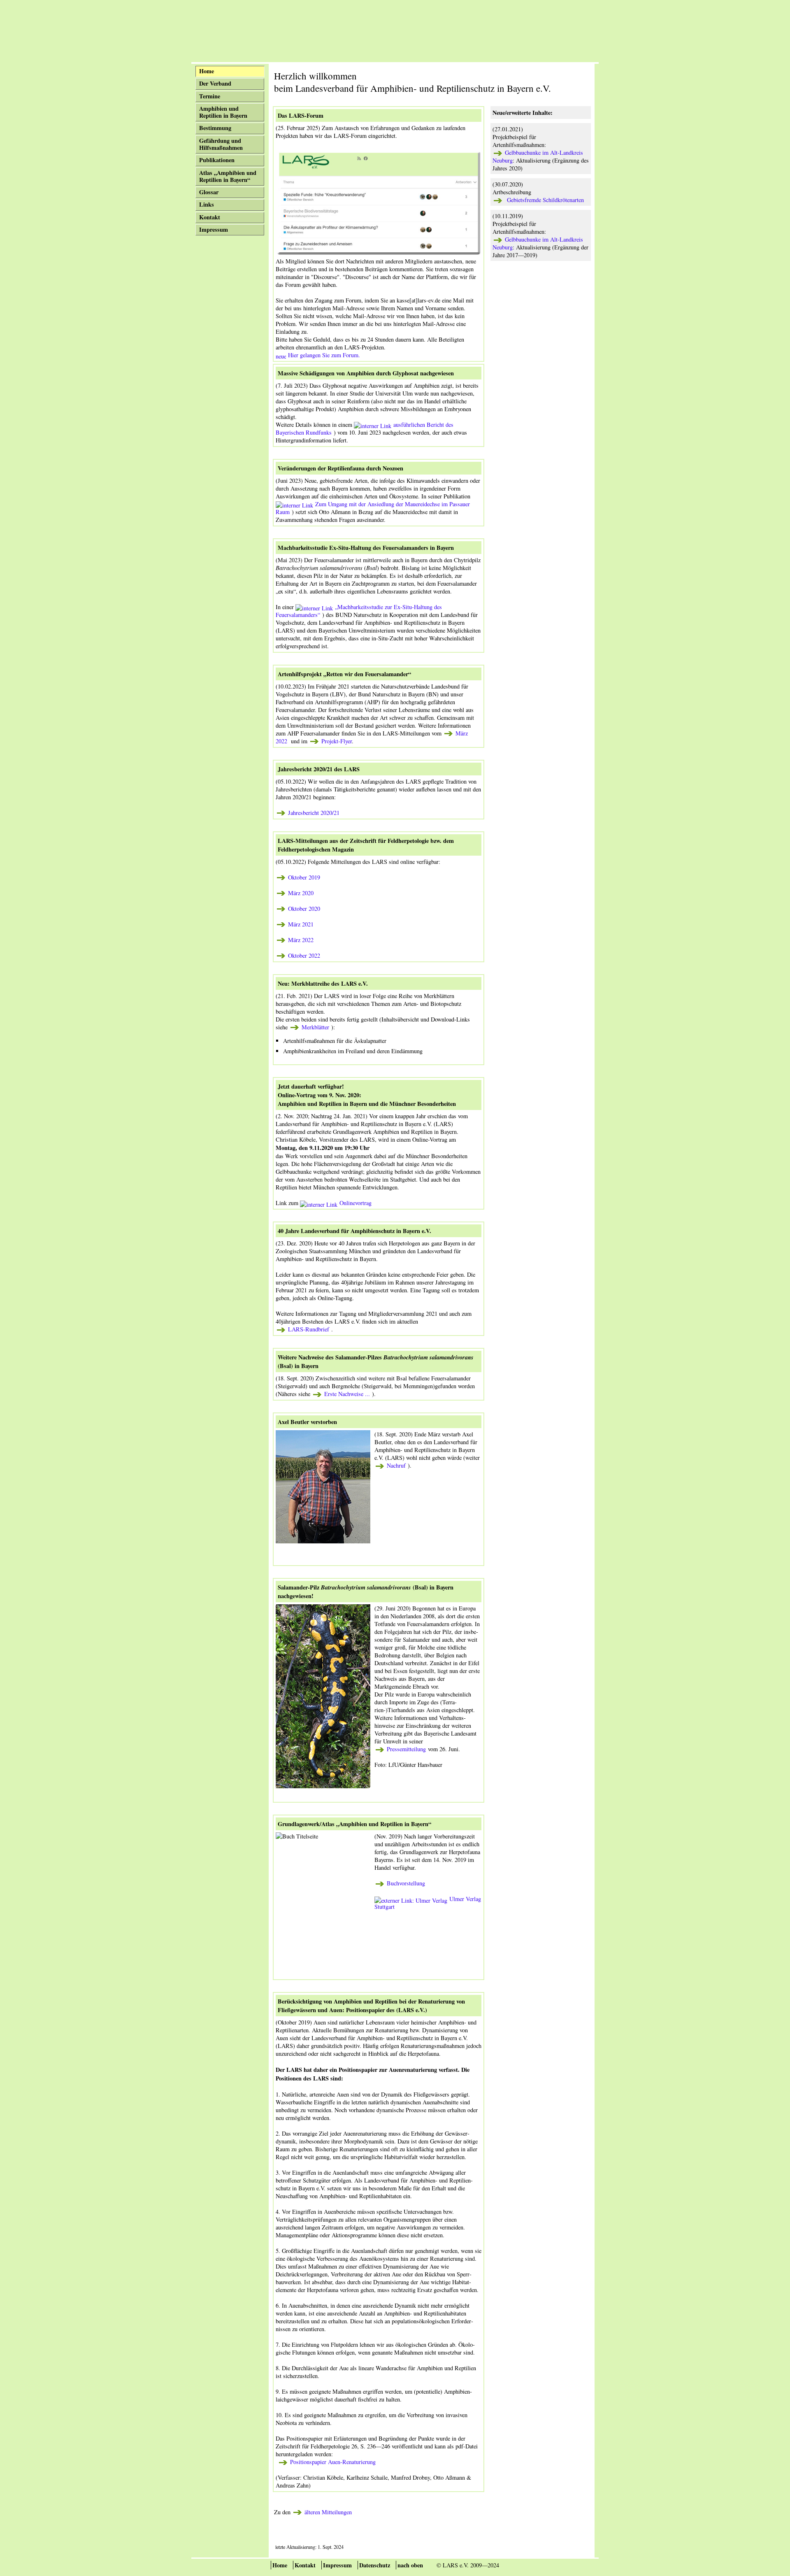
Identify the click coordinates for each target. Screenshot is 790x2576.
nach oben (410, 2565)
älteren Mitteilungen (328, 2512)
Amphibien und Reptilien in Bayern (223, 112)
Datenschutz (375, 2565)
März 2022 (301, 940)
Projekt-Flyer (336, 741)
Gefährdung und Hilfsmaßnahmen (221, 144)
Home (280, 2565)
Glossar (209, 192)
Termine (210, 96)
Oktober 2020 (304, 909)
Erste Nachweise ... (347, 1394)
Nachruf (396, 1465)
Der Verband (215, 83)
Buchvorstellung (406, 1883)
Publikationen (217, 160)
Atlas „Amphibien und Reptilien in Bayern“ (228, 176)
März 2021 (301, 924)
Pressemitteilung (406, 1749)
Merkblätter (315, 1027)
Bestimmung (215, 128)
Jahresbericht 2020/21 (314, 813)
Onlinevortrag (355, 1203)
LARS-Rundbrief (309, 1329)
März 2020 (301, 893)
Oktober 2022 (304, 955)
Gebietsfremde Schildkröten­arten (543, 200)
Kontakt (210, 217)
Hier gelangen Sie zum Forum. (324, 355)
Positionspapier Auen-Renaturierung (332, 2462)
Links (207, 204)
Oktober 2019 (304, 877)
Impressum (214, 229)
